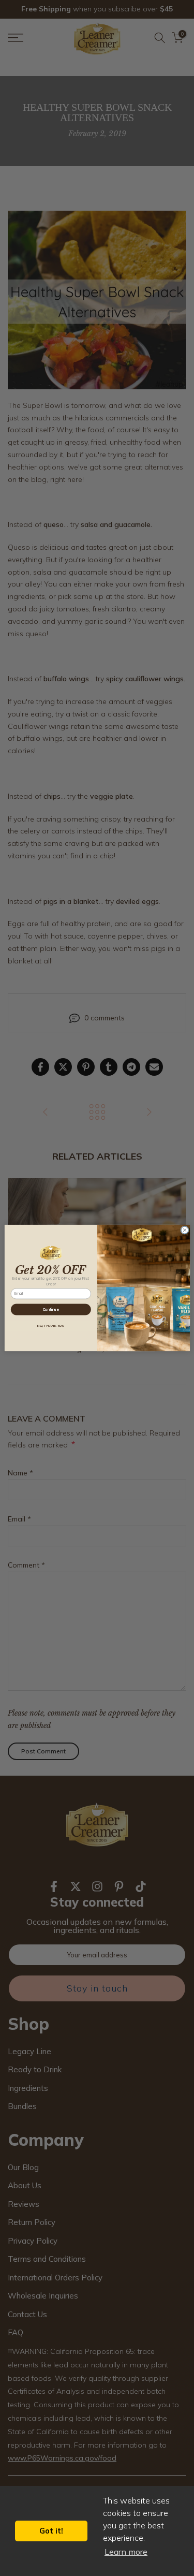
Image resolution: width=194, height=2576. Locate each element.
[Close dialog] (184, 1230)
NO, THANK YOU (51, 1326)
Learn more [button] (126, 2552)
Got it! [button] (51, 2531)
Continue (50, 1309)
